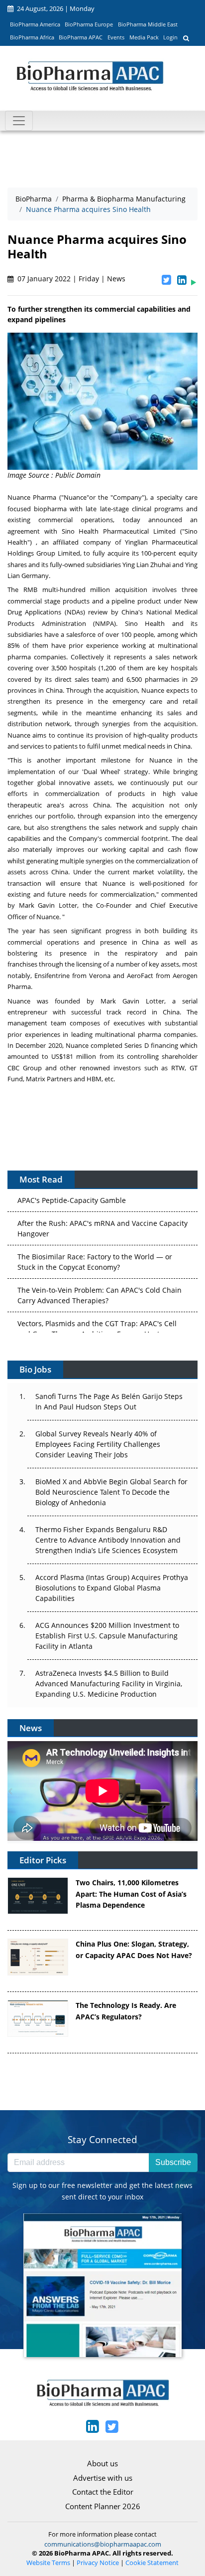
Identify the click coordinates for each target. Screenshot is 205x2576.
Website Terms (48, 2563)
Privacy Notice (98, 2563)
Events (116, 37)
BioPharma (34, 199)
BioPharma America (35, 24)
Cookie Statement (152, 2563)
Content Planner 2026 (103, 2506)
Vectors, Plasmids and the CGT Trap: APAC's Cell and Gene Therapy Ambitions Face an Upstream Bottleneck (97, 1323)
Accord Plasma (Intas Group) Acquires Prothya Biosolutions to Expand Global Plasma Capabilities (112, 1588)
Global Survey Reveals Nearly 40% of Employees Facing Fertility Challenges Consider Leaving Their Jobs (98, 1444)
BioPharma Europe (89, 24)
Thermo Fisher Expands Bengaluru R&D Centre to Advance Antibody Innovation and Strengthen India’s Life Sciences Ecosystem (108, 1540)
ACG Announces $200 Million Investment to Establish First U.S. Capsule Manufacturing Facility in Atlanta (107, 1636)
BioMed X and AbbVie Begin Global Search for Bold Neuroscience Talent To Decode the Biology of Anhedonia (111, 1492)
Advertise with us (103, 2478)
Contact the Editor (103, 2492)
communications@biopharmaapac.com (103, 2544)
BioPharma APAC (81, 37)
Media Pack (144, 37)
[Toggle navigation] (19, 121)
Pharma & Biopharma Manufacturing (124, 199)
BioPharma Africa (32, 37)
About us (102, 2463)
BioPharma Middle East (148, 24)
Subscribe (173, 2162)
